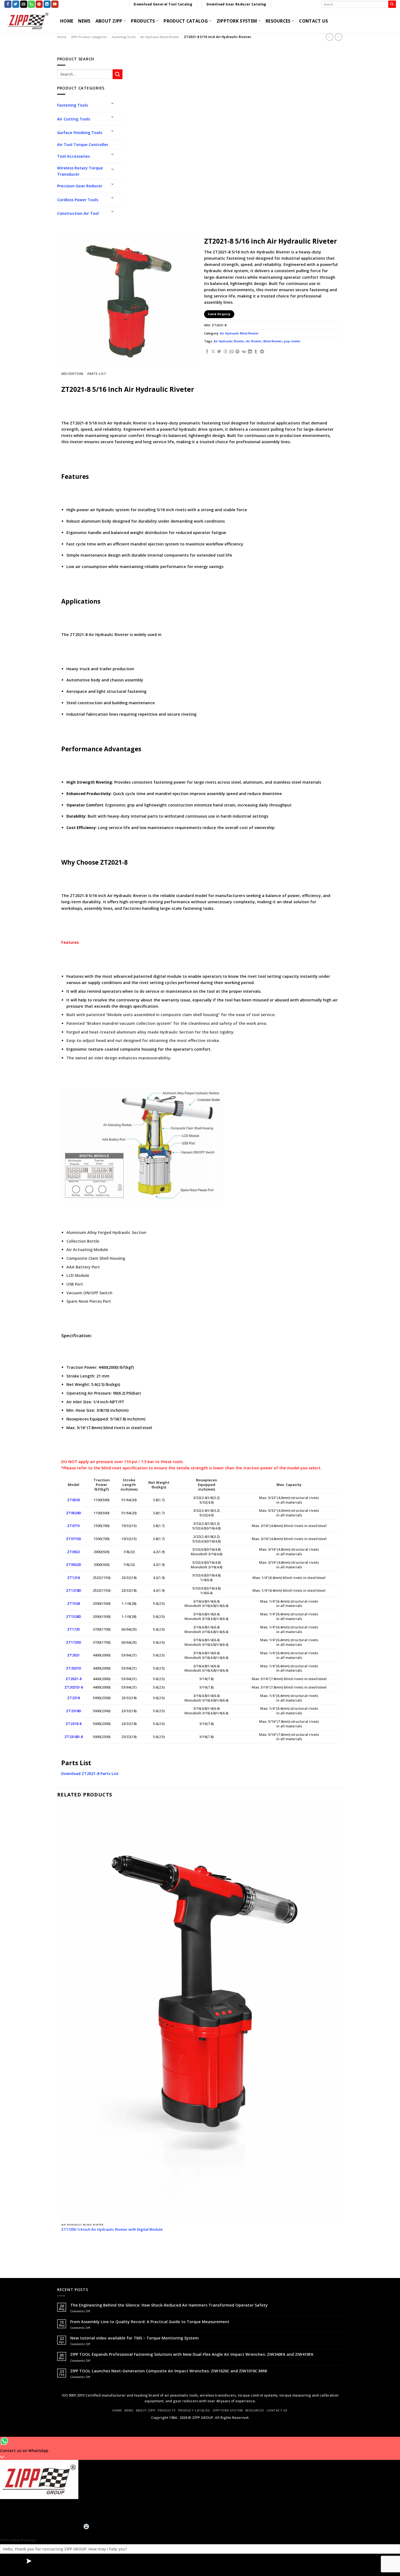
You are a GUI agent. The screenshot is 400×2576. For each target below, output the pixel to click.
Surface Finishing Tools (80, 133)
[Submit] (392, 4)
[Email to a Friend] (231, 352)
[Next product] (330, 37)
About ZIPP (109, 21)
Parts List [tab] (97, 374)
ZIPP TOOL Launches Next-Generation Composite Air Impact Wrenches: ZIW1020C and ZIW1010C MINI (169, 2371)
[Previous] (62, 2251)
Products (143, 21)
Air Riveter (254, 341)
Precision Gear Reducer (80, 186)
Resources (278, 21)
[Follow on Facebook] (8, 4)
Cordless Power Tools (78, 200)
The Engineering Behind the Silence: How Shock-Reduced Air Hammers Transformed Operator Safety (169, 2305)
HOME (67, 21)
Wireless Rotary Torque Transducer (80, 171)
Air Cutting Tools (74, 119)
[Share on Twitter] (219, 352)
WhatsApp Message (18, 2540)
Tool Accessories (73, 156)
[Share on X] (213, 352)
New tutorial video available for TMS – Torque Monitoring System (134, 2338)
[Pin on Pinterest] (237, 352)
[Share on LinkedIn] (250, 352)
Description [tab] (72, 374)
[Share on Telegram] (262, 352)
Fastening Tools (124, 37)
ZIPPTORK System (237, 21)
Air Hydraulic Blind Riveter (160, 37)
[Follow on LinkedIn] (47, 4)
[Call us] (31, 4)
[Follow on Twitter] (16, 4)
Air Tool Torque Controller (83, 145)
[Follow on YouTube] (55, 4)
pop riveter (292, 341)
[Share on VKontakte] (244, 352)
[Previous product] (339, 37)
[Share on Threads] (225, 352)
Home (62, 37)
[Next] (75, 2251)
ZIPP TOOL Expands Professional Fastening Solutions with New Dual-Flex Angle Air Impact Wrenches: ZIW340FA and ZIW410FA (192, 2354)
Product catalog (186, 21)
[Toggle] (113, 103)
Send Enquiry (219, 314)
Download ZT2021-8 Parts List (90, 1773)
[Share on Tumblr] (256, 352)
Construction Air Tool (78, 213)
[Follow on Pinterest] (39, 4)
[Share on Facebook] (207, 352)
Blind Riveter (273, 341)
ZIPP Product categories (89, 37)
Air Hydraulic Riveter (229, 341)
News (84, 21)
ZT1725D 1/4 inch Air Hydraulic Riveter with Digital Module (112, 2229)
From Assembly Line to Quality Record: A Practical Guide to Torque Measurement (150, 2322)
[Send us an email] (24, 4)
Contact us (313, 21)
